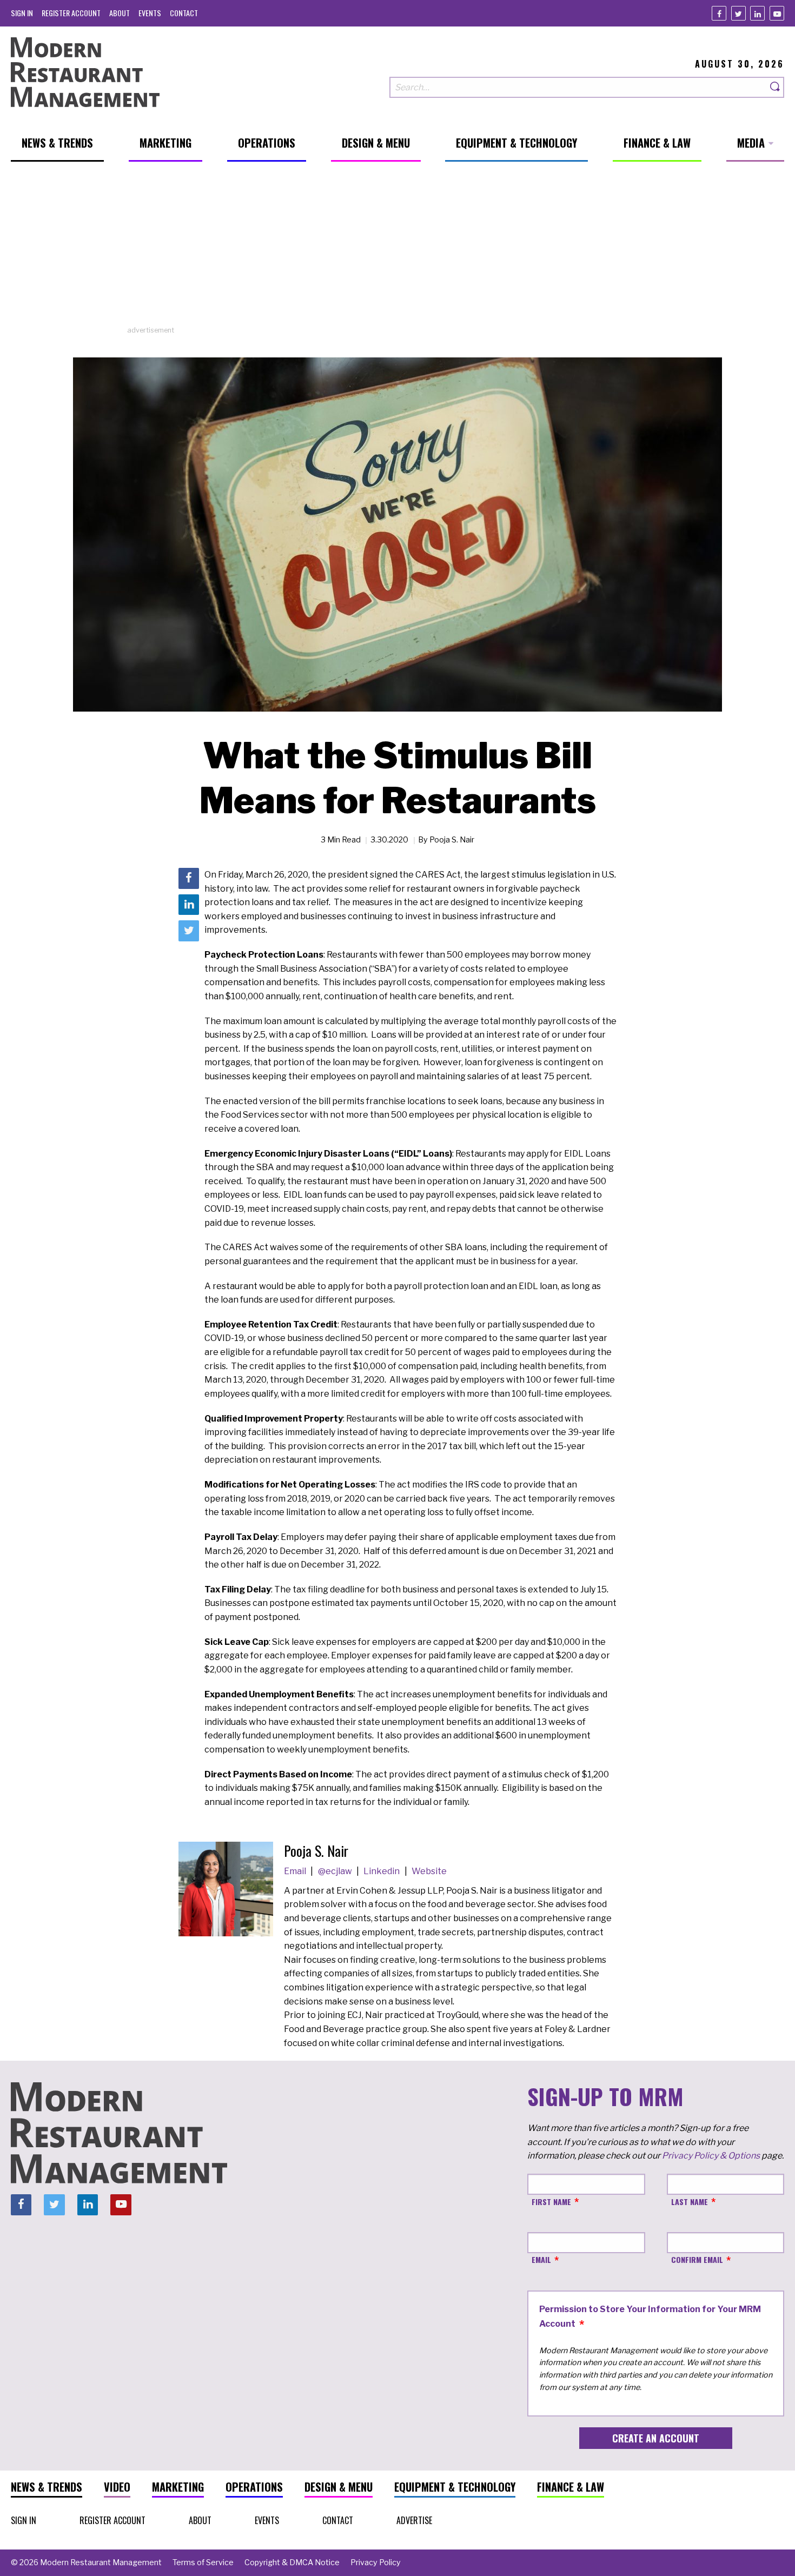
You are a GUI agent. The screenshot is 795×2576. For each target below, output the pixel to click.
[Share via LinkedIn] (189, 904)
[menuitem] (22, 13)
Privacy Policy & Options (711, 2156)
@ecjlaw (336, 1871)
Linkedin (382, 1871)
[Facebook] (719, 13)
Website (429, 1871)
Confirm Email (697, 2259)
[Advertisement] (398, 249)
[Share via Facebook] (189, 878)
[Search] (776, 87)
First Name (551, 2202)
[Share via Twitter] (189, 931)
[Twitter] (738, 13)
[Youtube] (777, 13)
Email (296, 1871)
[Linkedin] (757, 13)
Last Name (690, 2202)
